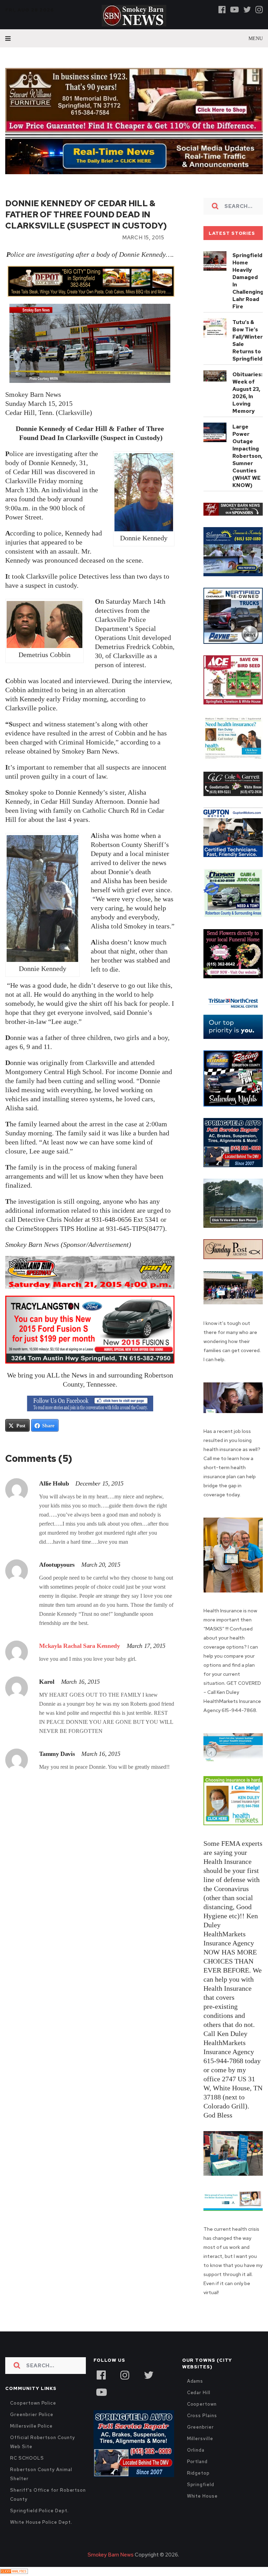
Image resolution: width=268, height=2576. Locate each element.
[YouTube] (101, 2391)
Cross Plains (202, 2416)
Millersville (200, 2439)
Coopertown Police (33, 2403)
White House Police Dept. (41, 2522)
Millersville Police (31, 2426)
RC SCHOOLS (27, 2458)
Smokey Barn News (111, 2555)
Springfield (201, 2485)
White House (202, 2496)
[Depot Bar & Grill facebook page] (90, 281)
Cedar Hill (199, 2393)
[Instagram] (259, 9)
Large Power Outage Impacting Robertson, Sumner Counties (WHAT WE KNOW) (247, 456)
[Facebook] (222, 9)
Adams (195, 2381)
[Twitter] (247, 9)
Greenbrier (200, 2427)
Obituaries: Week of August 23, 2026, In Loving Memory (247, 393)
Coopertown (202, 2404)
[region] (233, 509)
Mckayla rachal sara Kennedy (79, 1646)
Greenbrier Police (32, 2415)
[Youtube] (234, 9)
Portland (197, 2462)
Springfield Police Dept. (39, 2511)
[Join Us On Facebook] (90, 1404)
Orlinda (196, 2450)
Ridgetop (198, 2473)
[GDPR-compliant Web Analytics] (14, 2571)
